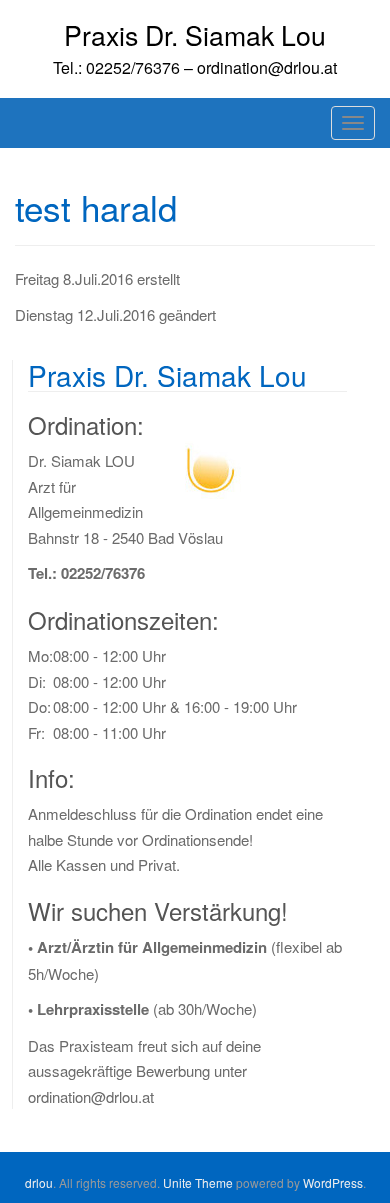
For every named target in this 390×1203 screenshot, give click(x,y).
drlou (39, 1182)
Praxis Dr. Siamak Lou (195, 34)
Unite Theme (198, 1182)
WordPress (333, 1182)
